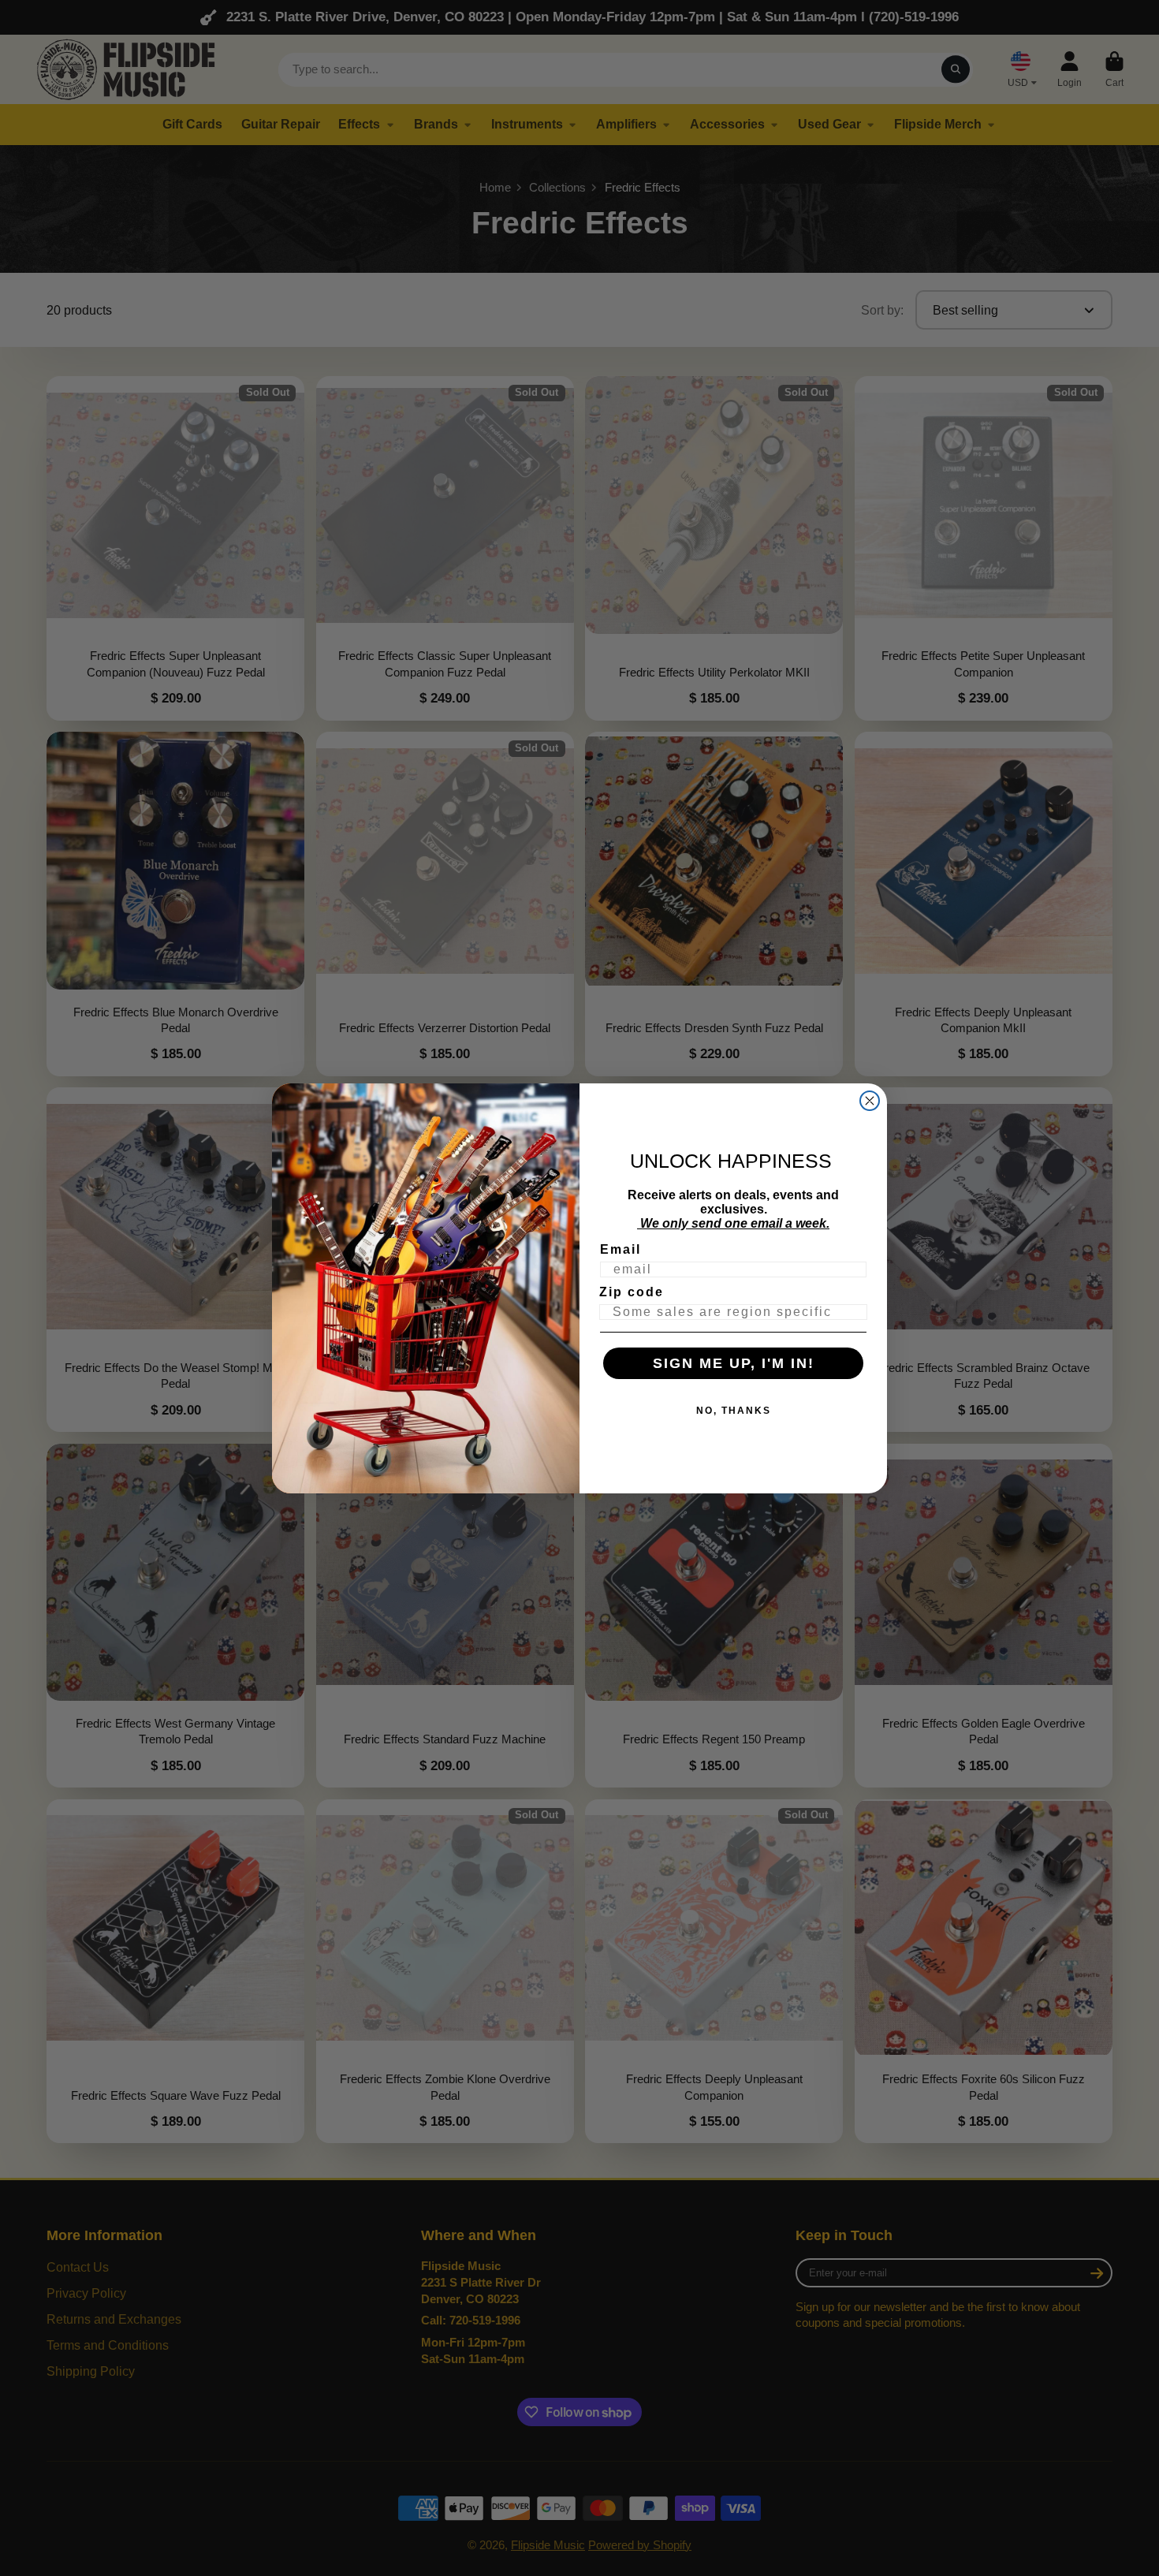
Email (620, 1249)
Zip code (632, 1292)
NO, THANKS (734, 1411)
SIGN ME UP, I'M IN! (734, 1363)
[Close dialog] (870, 1101)
